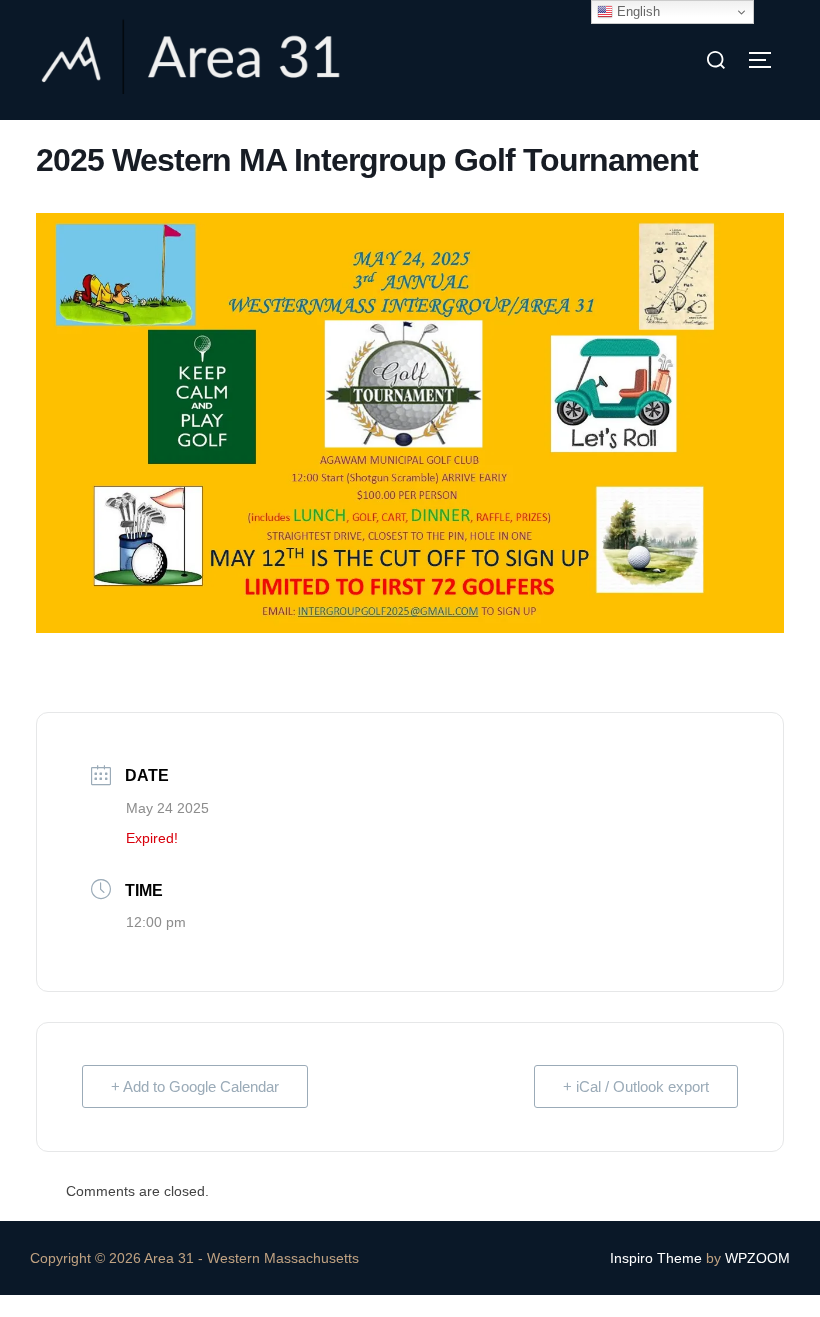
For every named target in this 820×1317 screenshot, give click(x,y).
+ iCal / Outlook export (636, 1086)
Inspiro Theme (656, 1258)
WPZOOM (757, 1258)
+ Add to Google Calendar (195, 1086)
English (636, 11)
